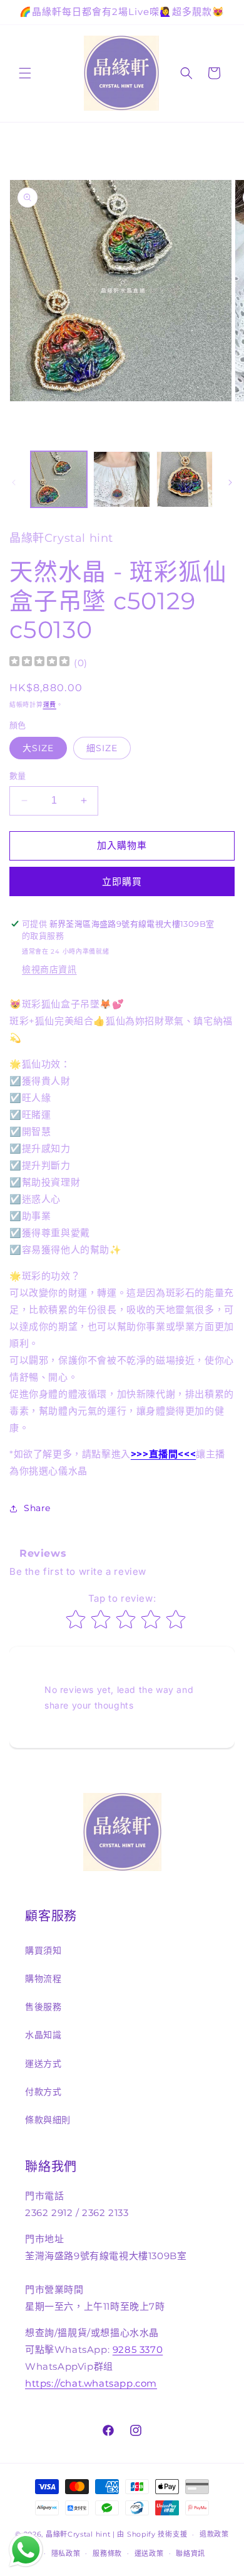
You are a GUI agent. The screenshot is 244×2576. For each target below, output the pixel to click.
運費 (50, 705)
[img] (39, 663)
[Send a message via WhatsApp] (26, 2550)
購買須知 (43, 1950)
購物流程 (43, 1979)
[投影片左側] (14, 482)
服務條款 (107, 2554)
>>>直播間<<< (163, 1454)
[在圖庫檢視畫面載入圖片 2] (121, 479)
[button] (25, 73)
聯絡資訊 (191, 2554)
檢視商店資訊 (49, 969)
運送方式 (43, 2064)
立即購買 (122, 881)
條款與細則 (48, 2120)
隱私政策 (66, 2554)
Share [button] (37, 1508)
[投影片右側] (230, 482)
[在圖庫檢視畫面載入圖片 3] (185, 479)
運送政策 (149, 2554)
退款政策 (214, 2534)
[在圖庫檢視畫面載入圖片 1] (59, 479)
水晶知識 (43, 2035)
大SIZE (38, 748)
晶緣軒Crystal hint (78, 2534)
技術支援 (172, 2534)
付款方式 (43, 2092)
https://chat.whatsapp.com (91, 2383)
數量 (18, 776)
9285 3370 (138, 2349)
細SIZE (102, 748)
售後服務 (43, 2007)
